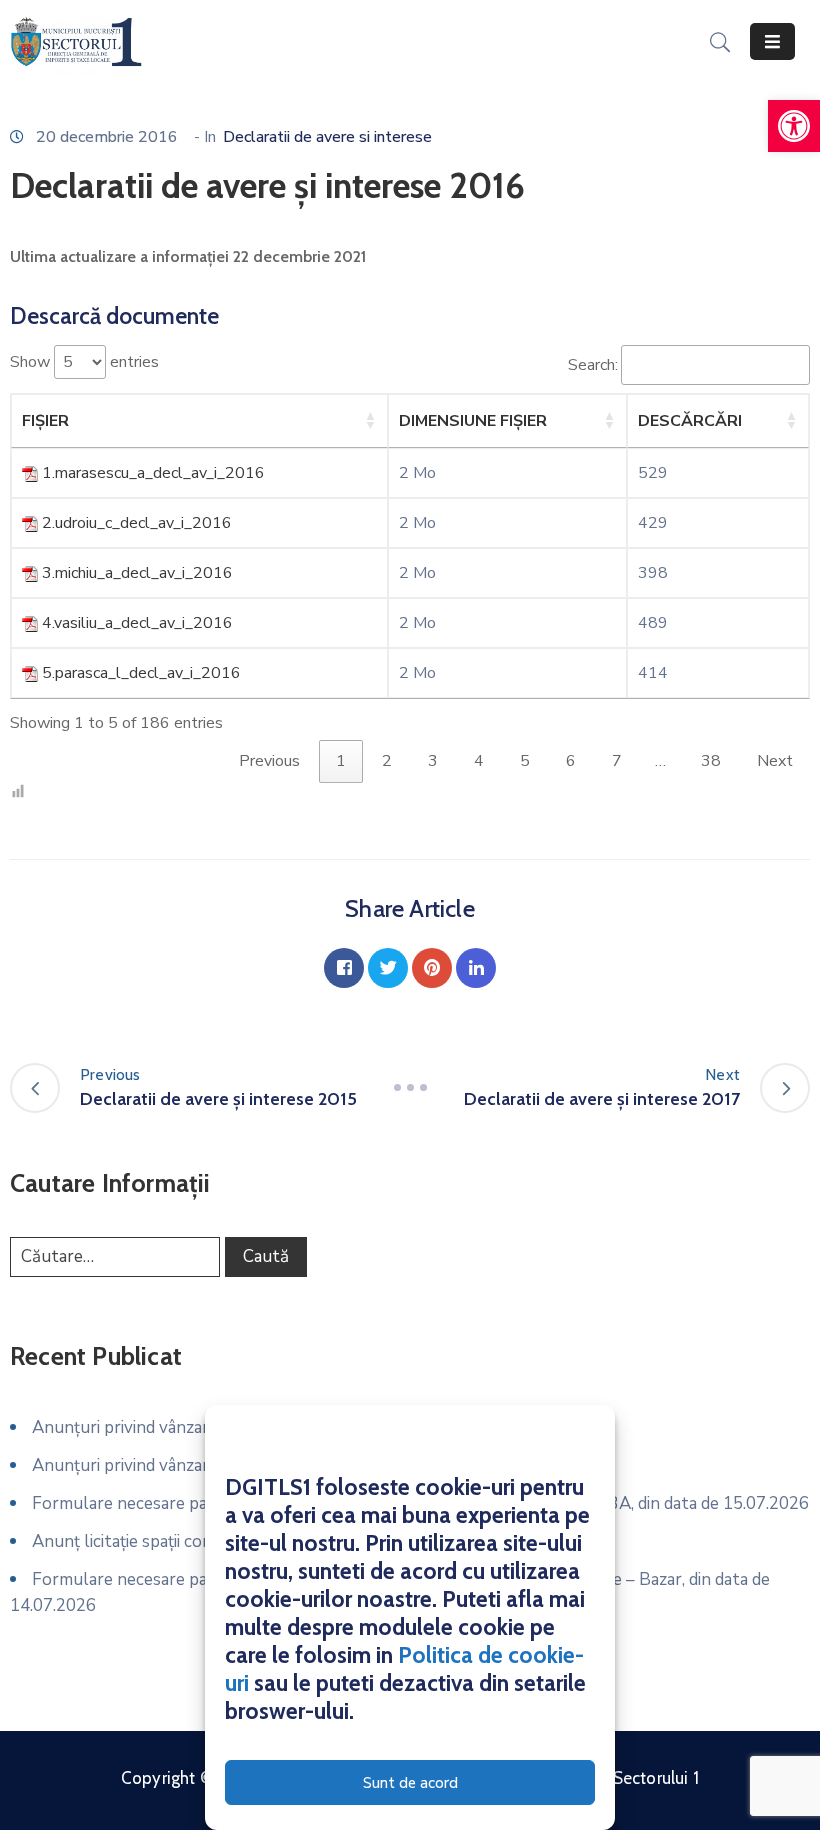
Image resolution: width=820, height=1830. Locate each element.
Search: (593, 365)
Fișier (45, 421)
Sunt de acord (410, 1783)
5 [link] (525, 761)
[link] (794, 126)
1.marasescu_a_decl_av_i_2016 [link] (153, 473)
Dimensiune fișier (473, 421)
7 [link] (617, 761)
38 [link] (711, 761)
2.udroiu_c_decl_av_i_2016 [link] (137, 523)
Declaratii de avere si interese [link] (327, 137)
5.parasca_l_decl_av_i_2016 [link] (141, 673)
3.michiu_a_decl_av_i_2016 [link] (137, 573)
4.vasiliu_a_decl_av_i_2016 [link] (137, 623)
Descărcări (690, 421)
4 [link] (479, 761)
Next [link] (775, 761)
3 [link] (433, 761)
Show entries (84, 362)
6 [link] (571, 761)
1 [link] (341, 761)
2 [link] (387, 761)
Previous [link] (269, 761)
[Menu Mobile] (772, 41)
